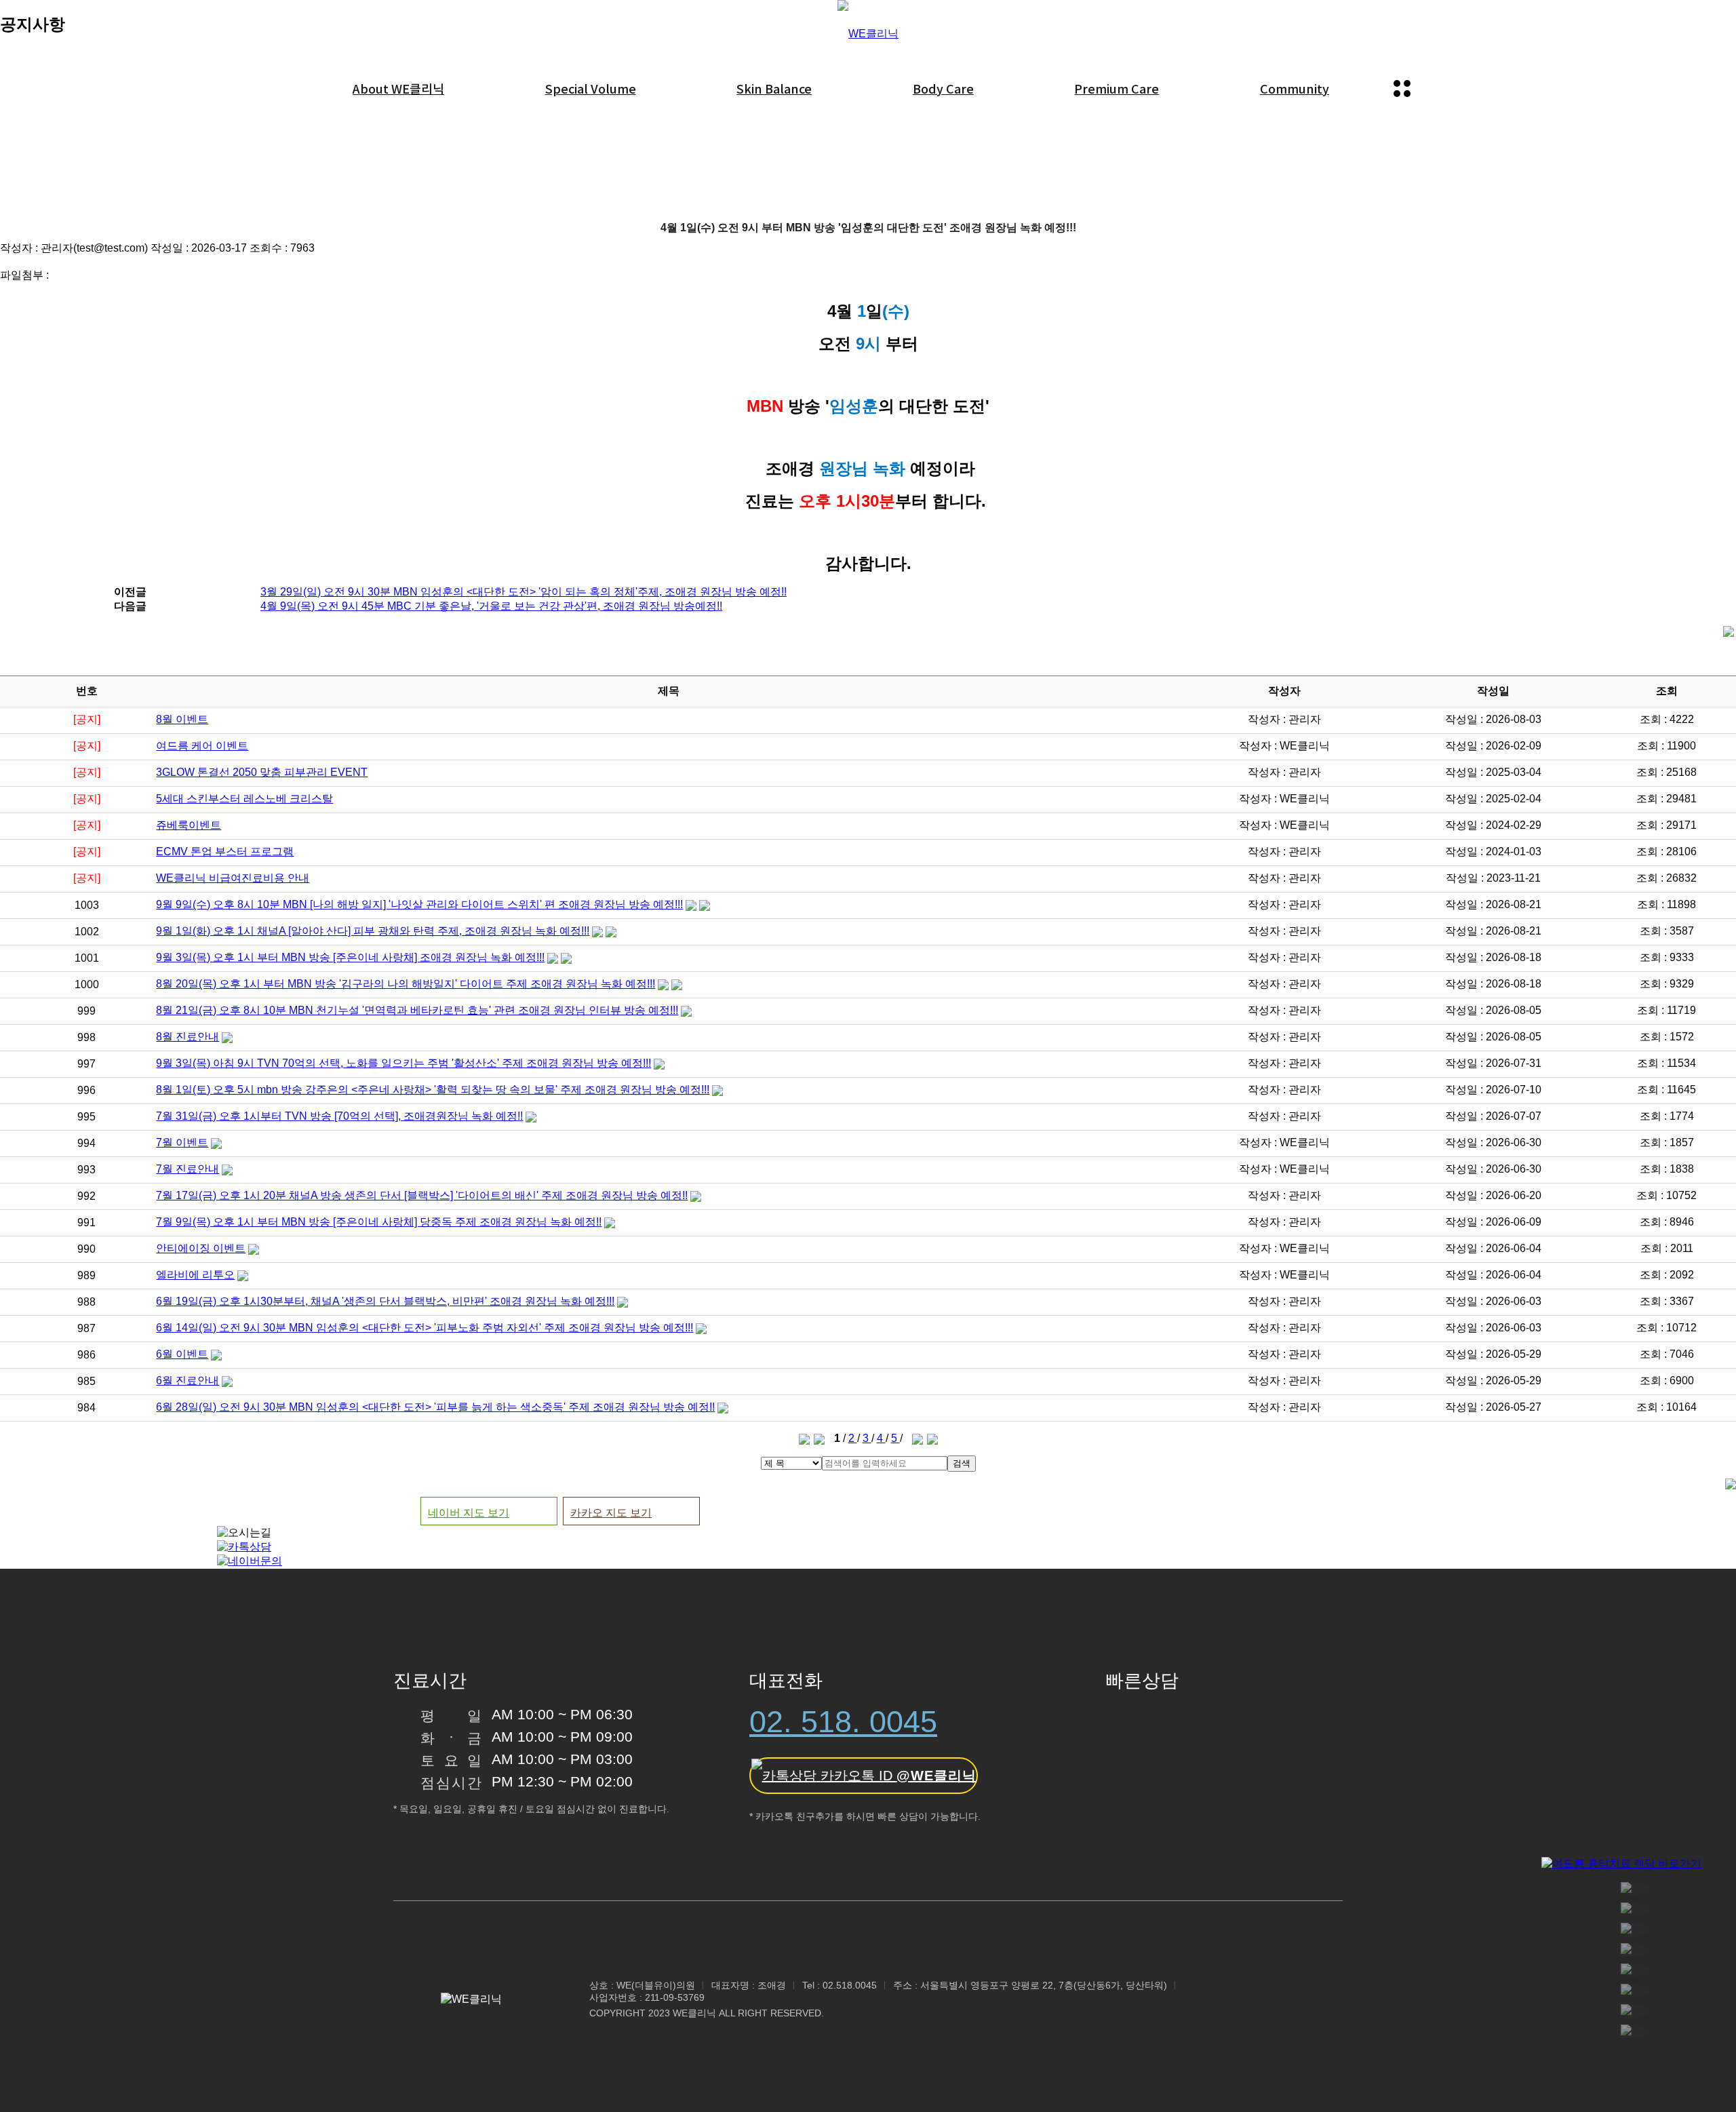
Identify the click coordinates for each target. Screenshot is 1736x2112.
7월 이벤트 (182, 1142)
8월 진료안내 (188, 1037)
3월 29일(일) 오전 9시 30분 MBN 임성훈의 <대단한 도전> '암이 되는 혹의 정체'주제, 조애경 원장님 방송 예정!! (524, 592)
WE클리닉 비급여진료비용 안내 (233, 878)
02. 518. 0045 (843, 1722)
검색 (962, 1463)
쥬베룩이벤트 (189, 825)
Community (1295, 88)
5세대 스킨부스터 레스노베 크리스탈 (244, 799)
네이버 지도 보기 (469, 1513)
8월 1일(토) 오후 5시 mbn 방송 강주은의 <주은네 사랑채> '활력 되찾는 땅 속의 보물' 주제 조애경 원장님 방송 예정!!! (433, 1090)
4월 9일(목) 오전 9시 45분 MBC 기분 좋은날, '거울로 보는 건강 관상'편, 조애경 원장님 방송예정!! (491, 606)
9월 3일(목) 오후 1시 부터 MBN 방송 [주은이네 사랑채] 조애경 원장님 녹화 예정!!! (350, 957)
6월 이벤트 (182, 1354)
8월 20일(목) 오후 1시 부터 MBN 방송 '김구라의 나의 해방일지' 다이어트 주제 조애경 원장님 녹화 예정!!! (406, 984)
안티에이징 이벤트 (201, 1248)
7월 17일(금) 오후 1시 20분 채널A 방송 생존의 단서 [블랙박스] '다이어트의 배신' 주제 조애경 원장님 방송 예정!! (422, 1195)
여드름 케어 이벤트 (202, 746)
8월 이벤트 (182, 719)
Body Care (943, 88)
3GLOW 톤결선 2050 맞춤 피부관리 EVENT (262, 772)
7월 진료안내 (188, 1169)
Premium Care (1117, 88)
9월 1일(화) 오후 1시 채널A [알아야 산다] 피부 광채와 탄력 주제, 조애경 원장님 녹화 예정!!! (373, 931)
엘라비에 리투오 (195, 1275)
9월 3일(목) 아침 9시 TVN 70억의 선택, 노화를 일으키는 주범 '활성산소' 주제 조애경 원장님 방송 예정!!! (403, 1063)
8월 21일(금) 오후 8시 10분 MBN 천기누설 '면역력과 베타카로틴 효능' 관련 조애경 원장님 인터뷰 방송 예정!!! (417, 1010)
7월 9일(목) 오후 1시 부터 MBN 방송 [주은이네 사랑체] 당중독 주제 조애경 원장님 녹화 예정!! (379, 1222)
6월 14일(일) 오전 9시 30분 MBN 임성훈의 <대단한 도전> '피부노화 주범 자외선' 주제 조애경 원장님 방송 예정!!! (425, 1328)
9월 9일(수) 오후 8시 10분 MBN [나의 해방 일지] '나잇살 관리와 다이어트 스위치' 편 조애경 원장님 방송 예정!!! (419, 904)
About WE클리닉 (398, 88)
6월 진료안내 (188, 1381)
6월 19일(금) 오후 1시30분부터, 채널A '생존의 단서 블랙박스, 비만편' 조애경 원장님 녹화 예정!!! (385, 1301)
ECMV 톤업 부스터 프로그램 (225, 852)
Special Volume (591, 88)
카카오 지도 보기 (611, 1513)
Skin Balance (774, 88)
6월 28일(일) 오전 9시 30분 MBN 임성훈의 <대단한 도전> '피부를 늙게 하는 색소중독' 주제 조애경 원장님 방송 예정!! (435, 1407)
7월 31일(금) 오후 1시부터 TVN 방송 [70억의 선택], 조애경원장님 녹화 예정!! (339, 1116)
